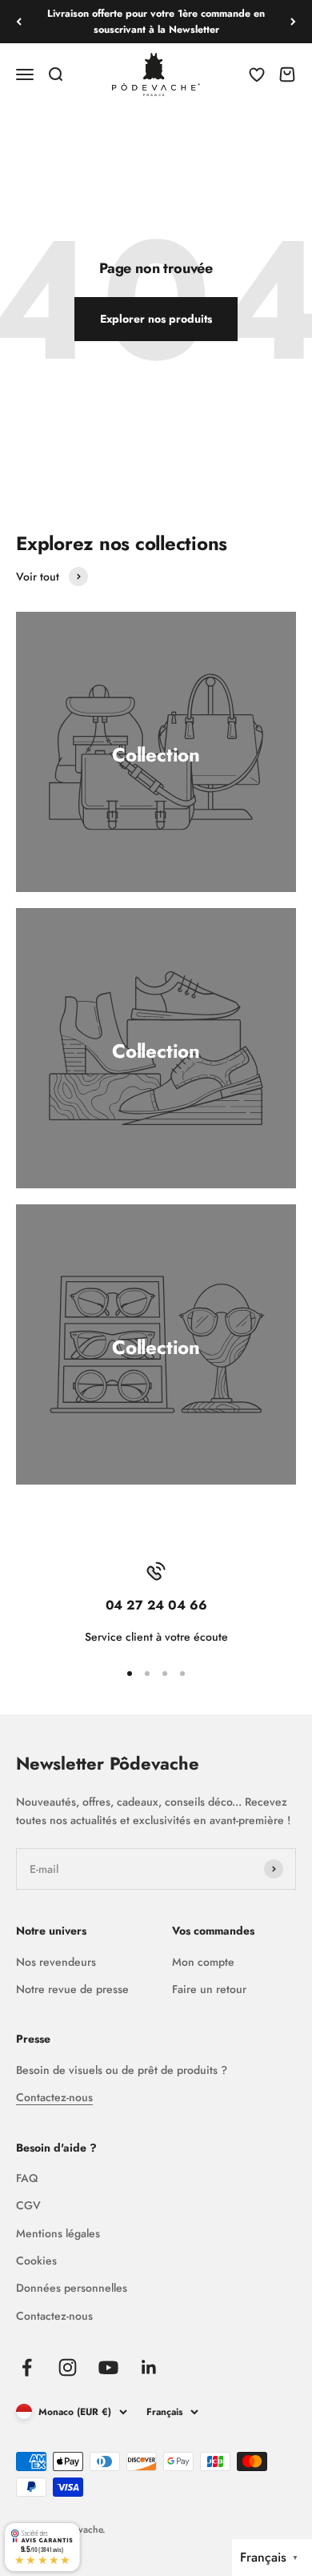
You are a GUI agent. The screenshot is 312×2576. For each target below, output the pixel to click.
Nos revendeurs (56, 1962)
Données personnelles (72, 2288)
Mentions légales (58, 2233)
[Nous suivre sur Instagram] (68, 2367)
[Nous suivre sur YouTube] (108, 2367)
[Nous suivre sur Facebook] (27, 2367)
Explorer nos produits (156, 319)
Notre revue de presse (72, 1989)
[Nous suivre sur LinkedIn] (149, 2367)
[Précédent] (19, 22)
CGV (28, 2205)
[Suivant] (293, 22)
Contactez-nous (54, 2097)
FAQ (27, 2178)
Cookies (36, 2261)
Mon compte (203, 1962)
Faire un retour (209, 1989)
